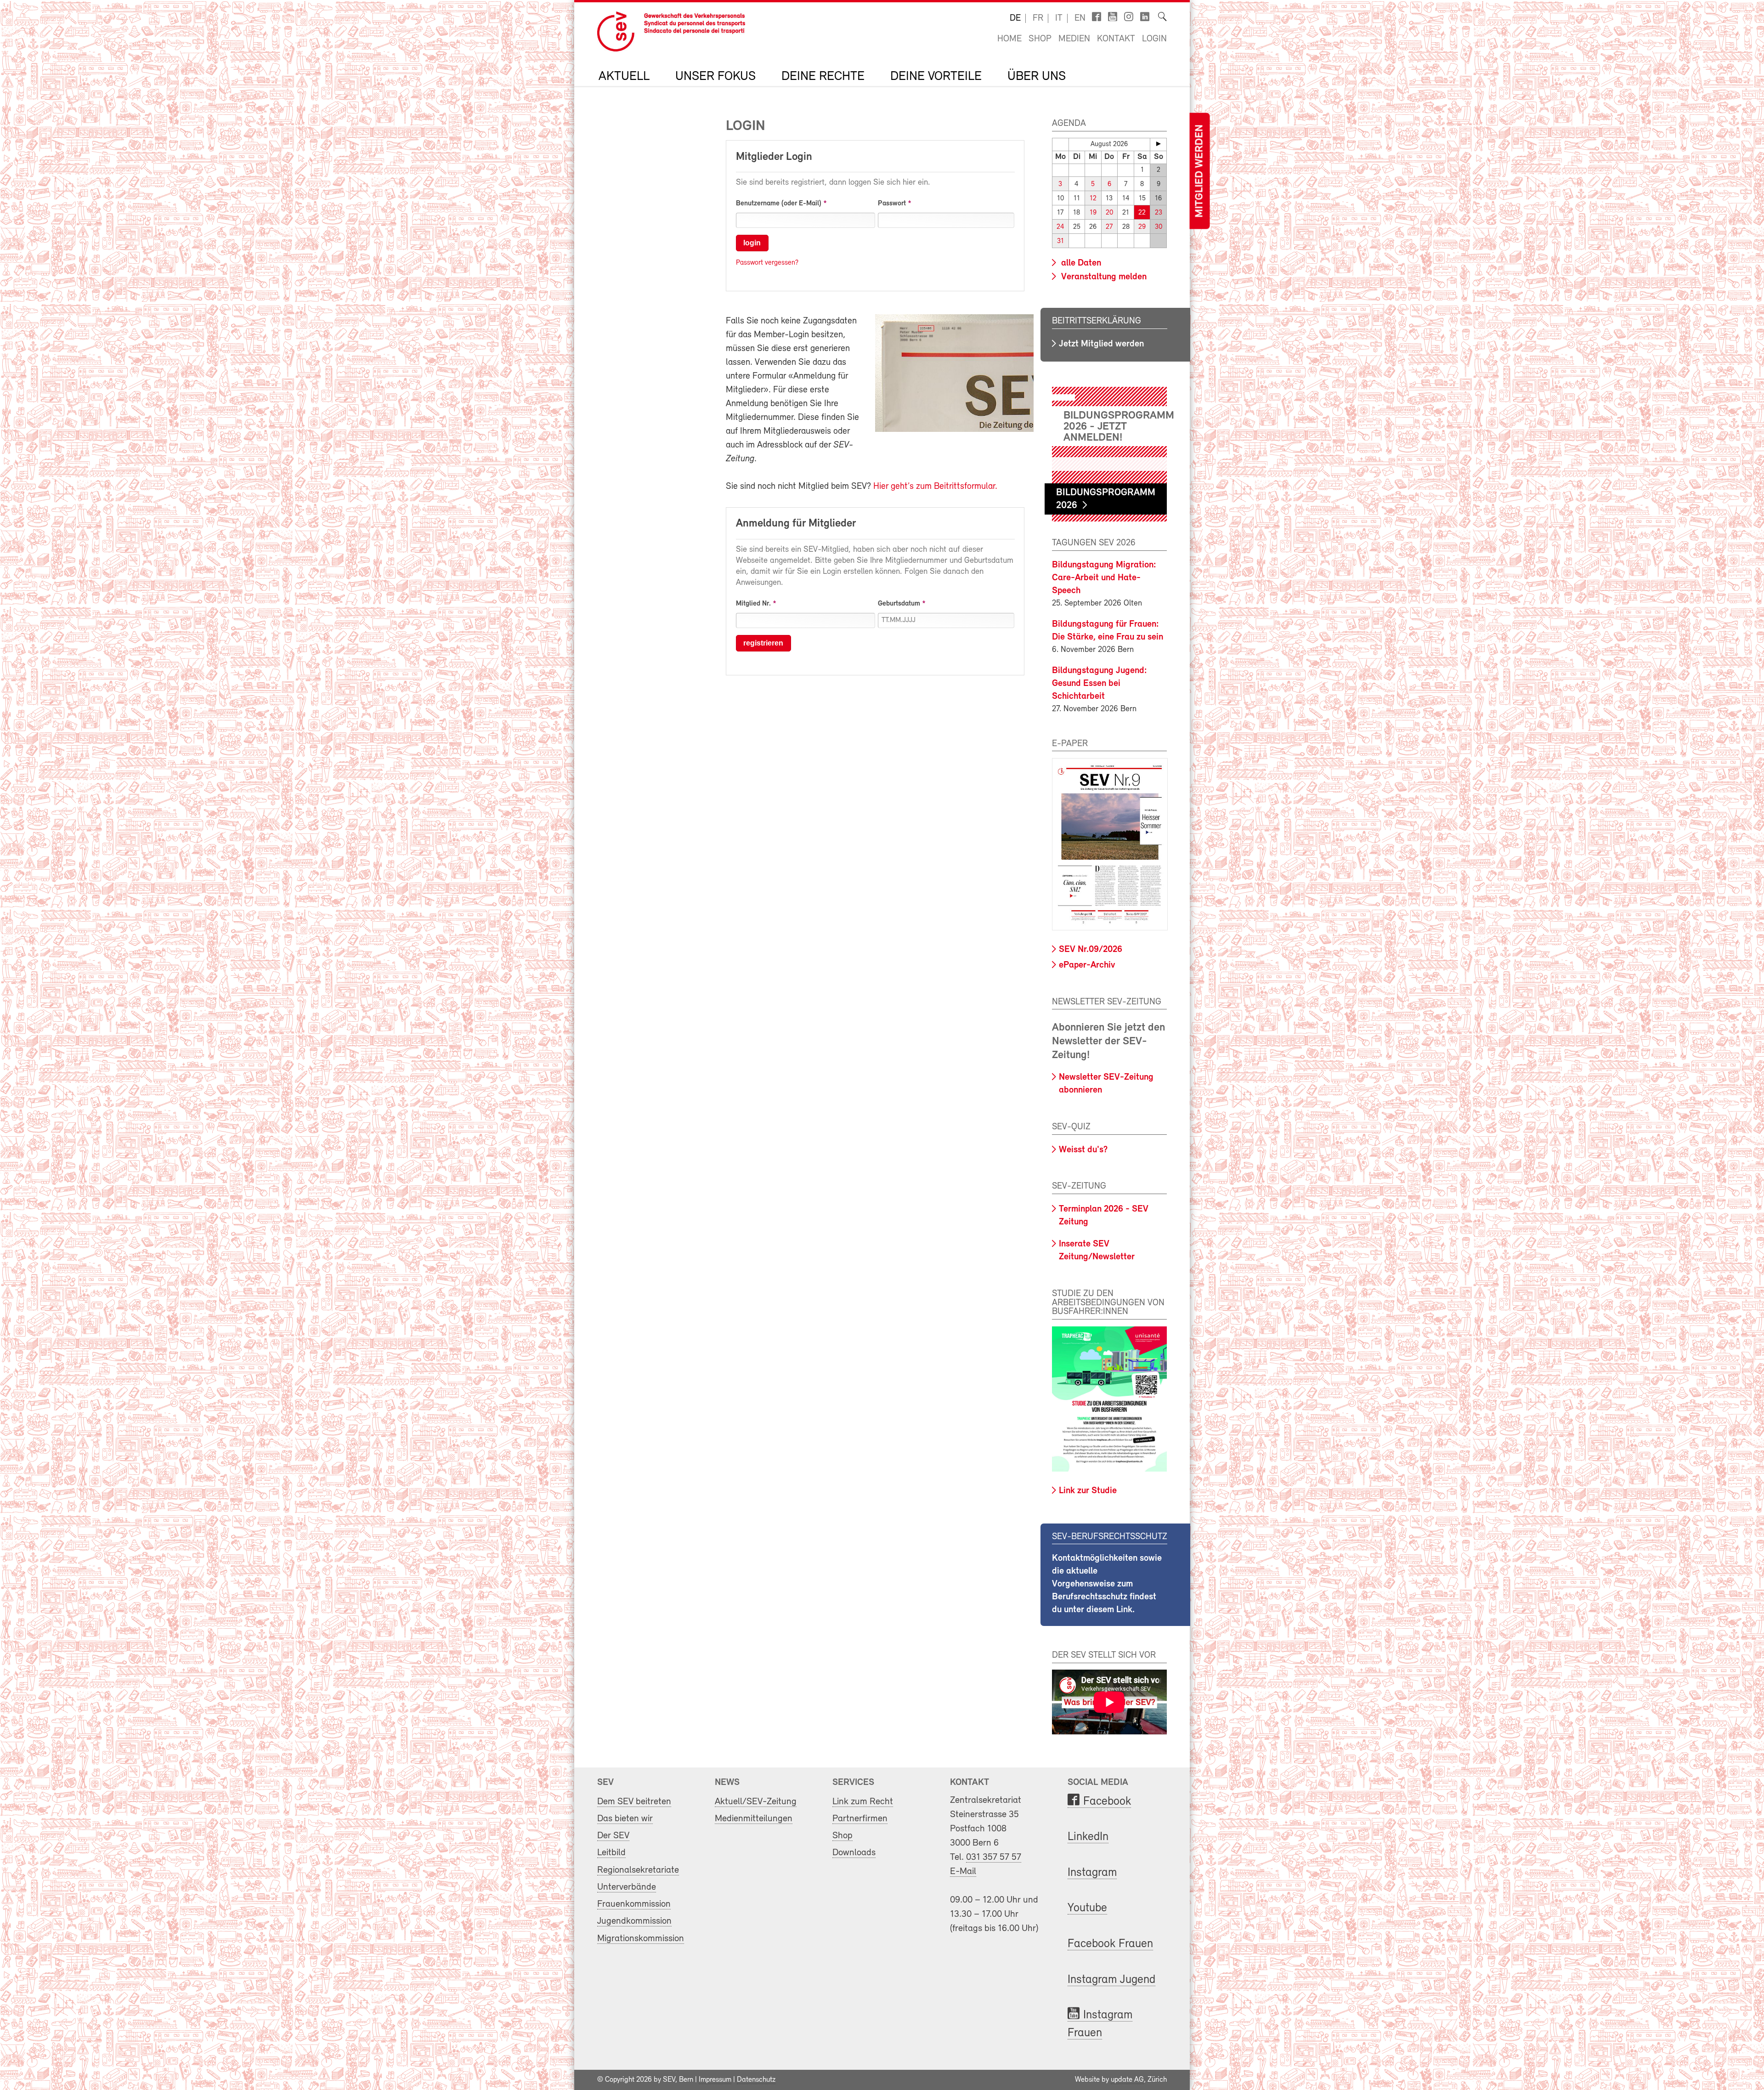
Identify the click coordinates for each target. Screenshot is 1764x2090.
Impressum (715, 2080)
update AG (1127, 2080)
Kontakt (1116, 39)
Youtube (1087, 1908)
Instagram (1092, 1873)
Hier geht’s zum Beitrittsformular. (935, 487)
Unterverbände (627, 1887)
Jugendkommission (634, 1921)
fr (1038, 18)
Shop (1040, 39)
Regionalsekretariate (638, 1870)
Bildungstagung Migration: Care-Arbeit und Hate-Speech (1104, 578)
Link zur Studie (1088, 1491)
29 (1142, 227)
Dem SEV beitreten (634, 1802)
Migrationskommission (641, 1939)
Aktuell (624, 77)
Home (1009, 39)
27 (1109, 227)
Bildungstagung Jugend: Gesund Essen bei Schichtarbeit (1100, 684)
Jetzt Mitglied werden (1101, 344)
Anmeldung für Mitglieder (796, 524)
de (1015, 18)
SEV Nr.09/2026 (1091, 950)
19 (1093, 213)
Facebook (1107, 1802)
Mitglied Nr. (753, 604)
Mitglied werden (1199, 171)
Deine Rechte (823, 77)
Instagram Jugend (1111, 1980)
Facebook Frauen (1110, 1944)
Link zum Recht (863, 1802)
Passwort (892, 204)
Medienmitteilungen (754, 1819)
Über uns (1037, 77)
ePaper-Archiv (1087, 965)
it (1059, 18)
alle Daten (1080, 263)
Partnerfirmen (860, 1819)
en (1080, 18)
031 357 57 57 (994, 1857)
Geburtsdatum (899, 604)
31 (1060, 241)
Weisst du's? (1083, 1150)
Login (1154, 39)
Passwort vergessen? (767, 263)
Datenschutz (756, 2080)
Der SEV (613, 1836)
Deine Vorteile (936, 77)
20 (1109, 213)
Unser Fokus (715, 77)
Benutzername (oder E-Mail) (779, 204)
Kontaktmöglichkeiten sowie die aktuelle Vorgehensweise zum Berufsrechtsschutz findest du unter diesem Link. (1107, 1584)
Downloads (854, 1853)
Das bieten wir (625, 1819)
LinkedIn (1088, 1837)
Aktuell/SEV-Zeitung (756, 1802)
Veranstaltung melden (1103, 277)
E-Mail (963, 1872)
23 (1159, 213)
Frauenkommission (634, 1904)
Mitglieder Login (774, 157)
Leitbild (611, 1853)
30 (1159, 227)
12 (1093, 199)
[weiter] (1158, 144)
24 (1060, 227)
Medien (1074, 39)
